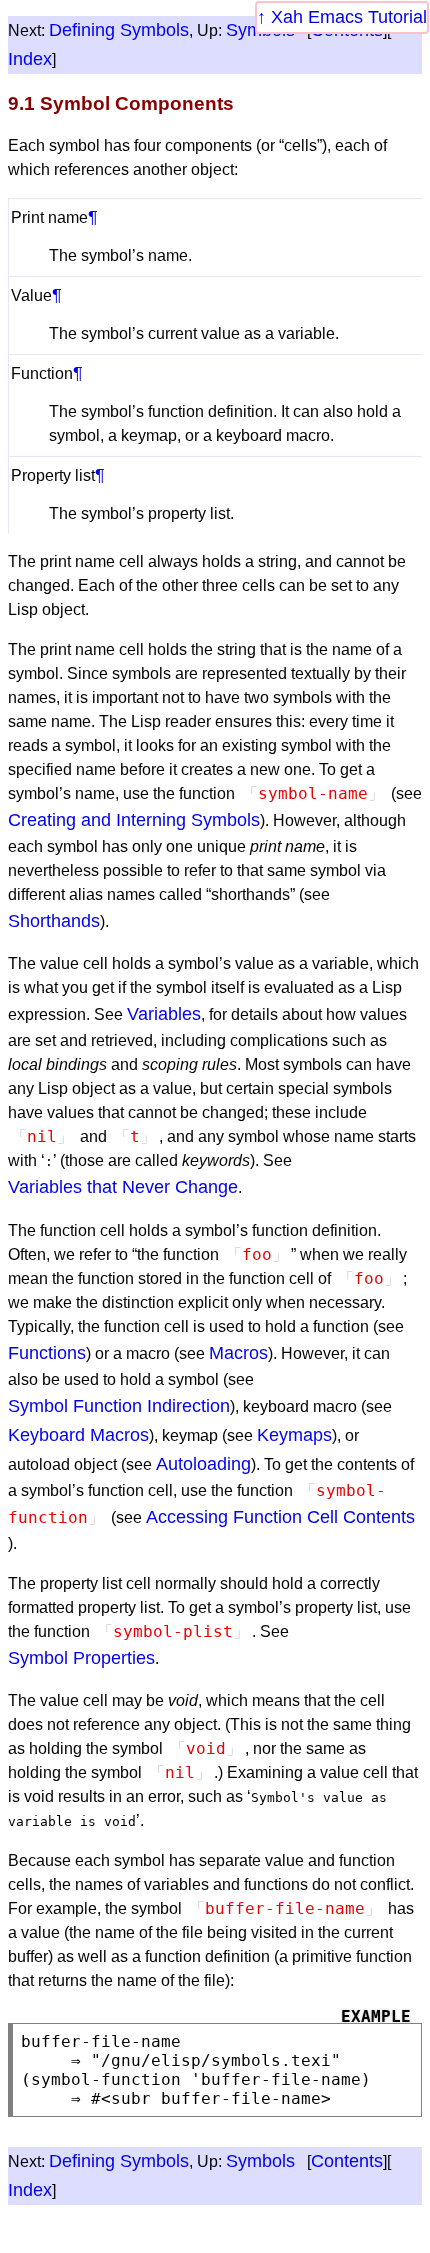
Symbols (260, 2161)
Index (30, 59)
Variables (164, 1014)
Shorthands (54, 921)
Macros (238, 1353)
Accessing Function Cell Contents (280, 1517)
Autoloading (203, 1464)
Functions (47, 1353)
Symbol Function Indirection (119, 1406)
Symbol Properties (81, 1658)
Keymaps (294, 1435)
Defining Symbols (119, 30)
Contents (347, 2161)
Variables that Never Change (123, 1187)
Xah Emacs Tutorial (349, 17)
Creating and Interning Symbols (134, 820)
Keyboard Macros (78, 1435)
